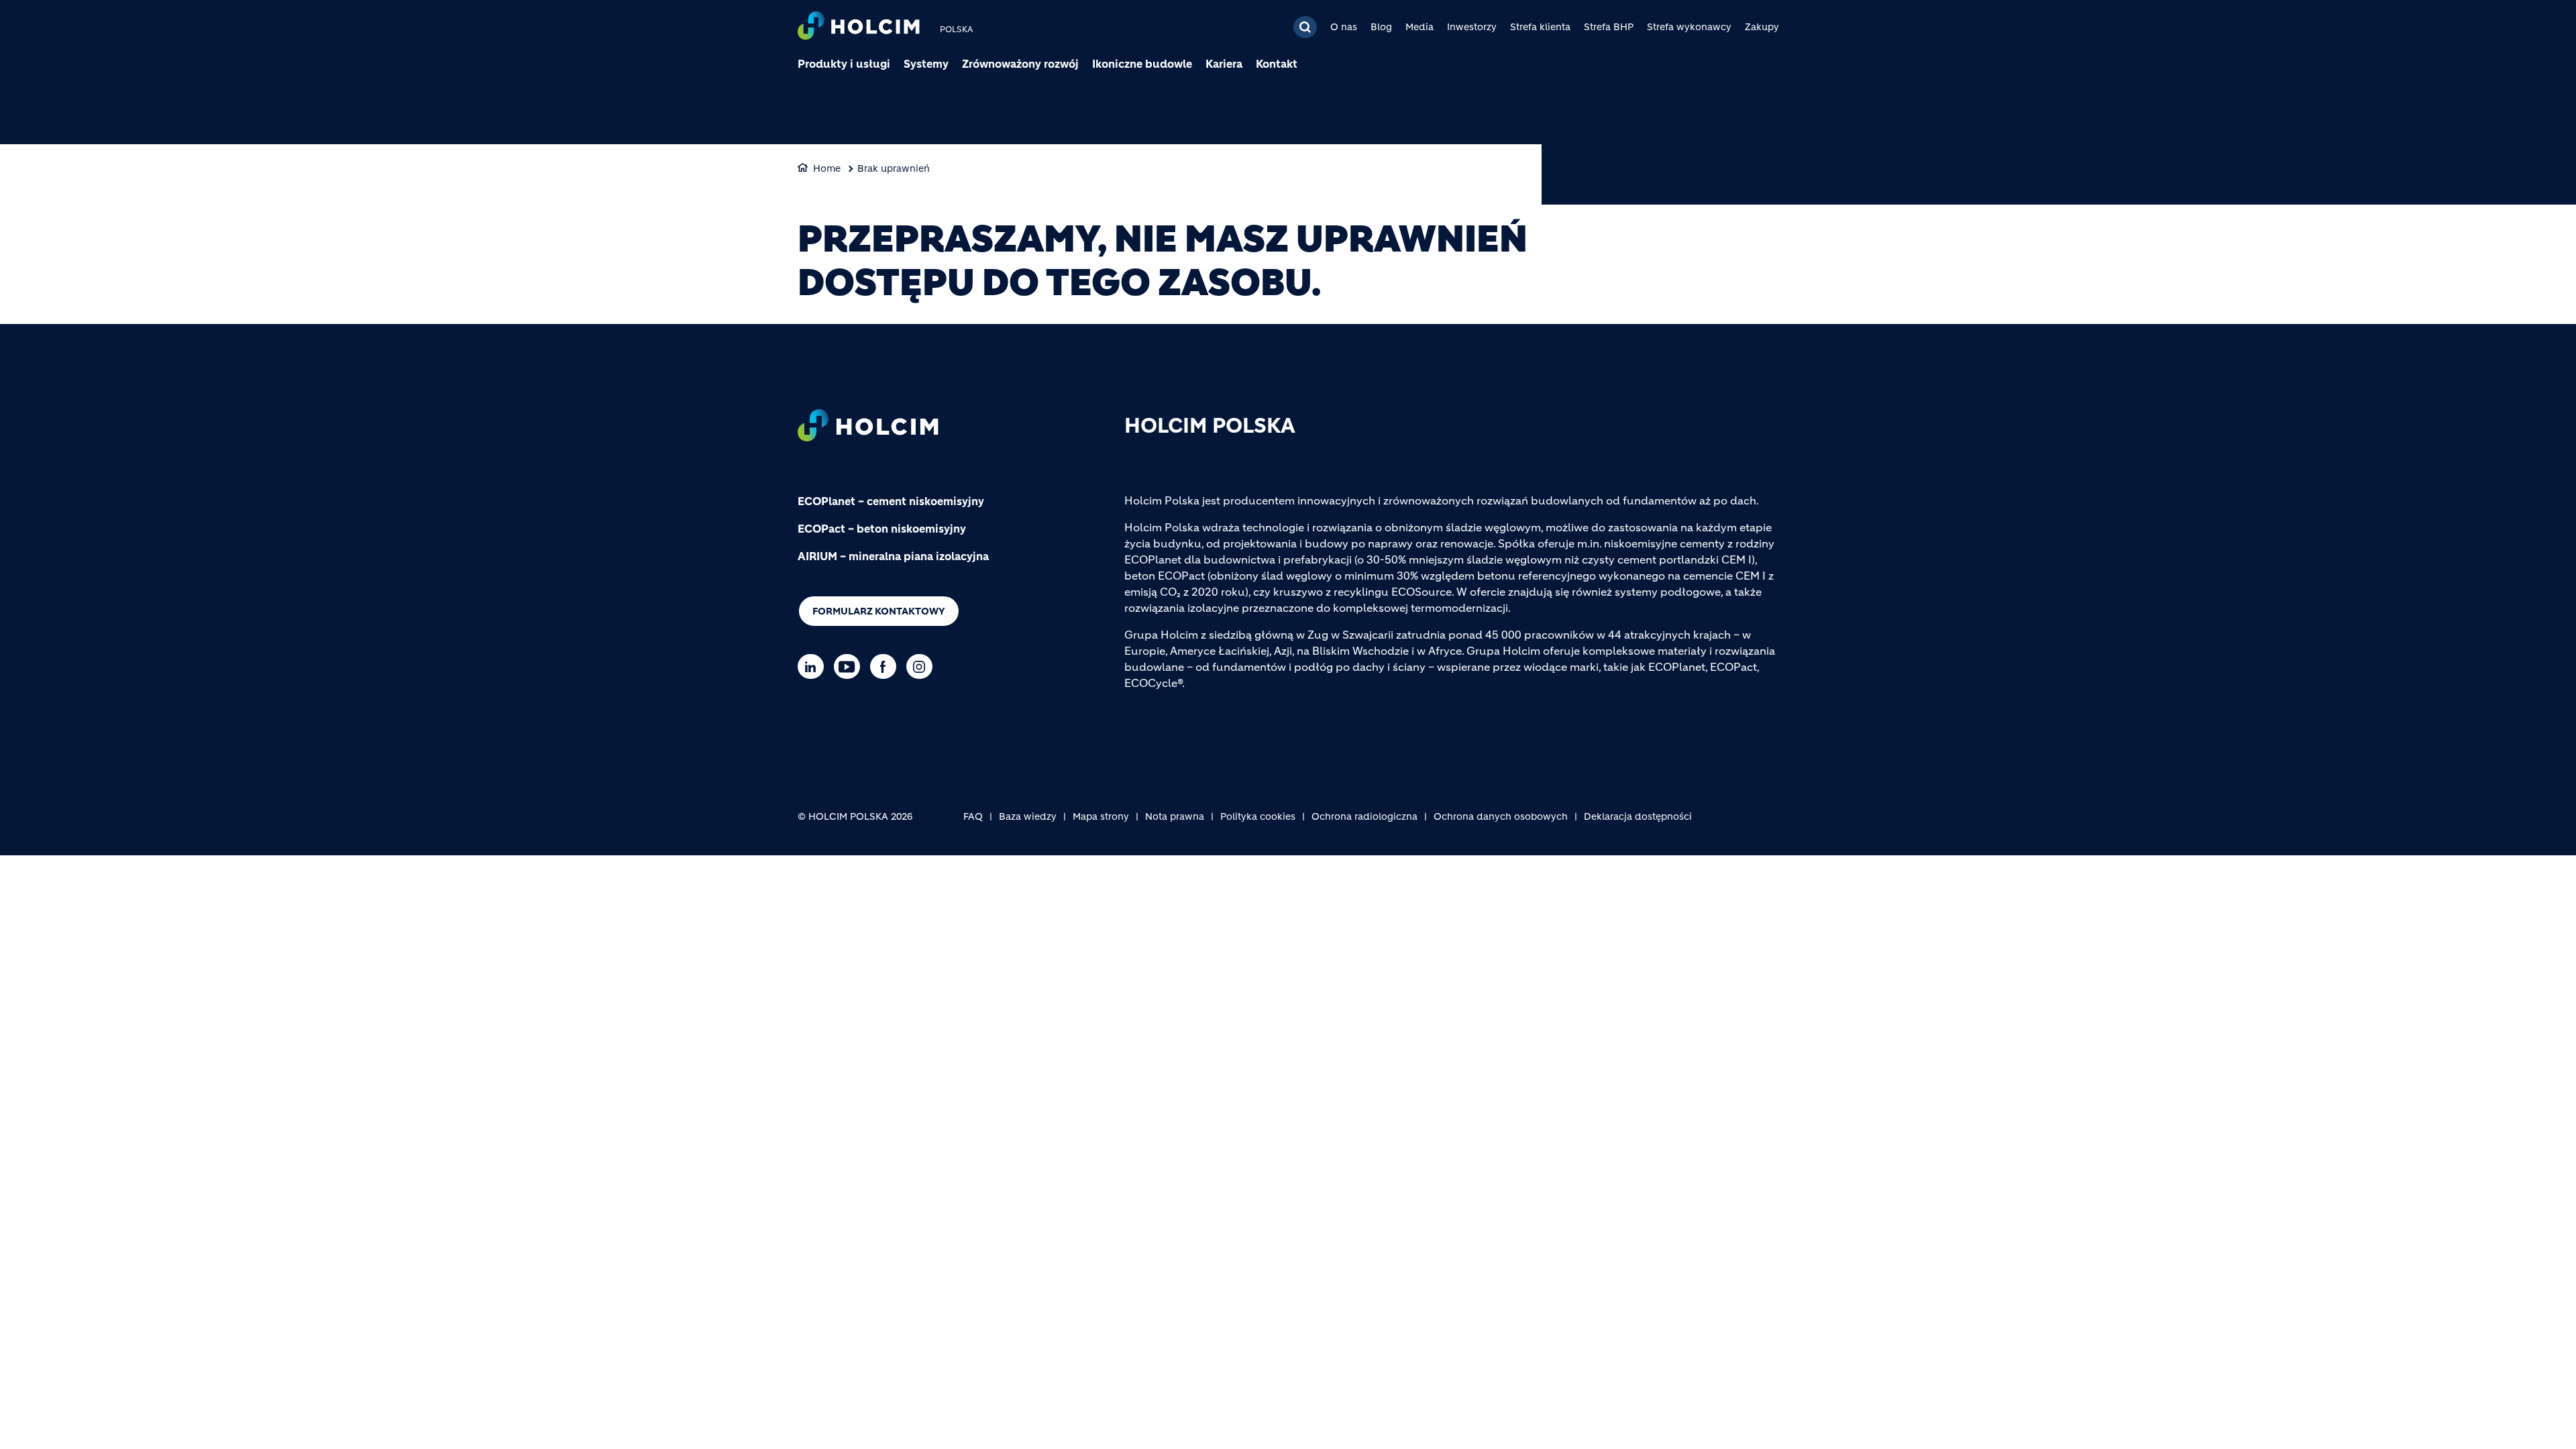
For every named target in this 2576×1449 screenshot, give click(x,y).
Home (827, 168)
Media (1419, 27)
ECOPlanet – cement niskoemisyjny (891, 501)
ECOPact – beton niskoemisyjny (882, 529)
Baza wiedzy (1028, 816)
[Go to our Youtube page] (850, 666)
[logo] (859, 27)
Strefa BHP (1609, 27)
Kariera (1224, 64)
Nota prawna (1175, 816)
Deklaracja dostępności (1638, 816)
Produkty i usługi (844, 64)
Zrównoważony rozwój (1020, 64)
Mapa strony (1101, 816)
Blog (1381, 27)
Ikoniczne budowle (1142, 64)
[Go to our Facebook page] (887, 666)
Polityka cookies (1258, 816)
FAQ (973, 816)
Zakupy (1762, 27)
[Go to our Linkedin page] (814, 666)
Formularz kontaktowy (879, 611)
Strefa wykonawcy (1689, 27)
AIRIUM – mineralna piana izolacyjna (893, 556)
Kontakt (1277, 64)
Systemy (926, 64)
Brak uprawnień (894, 168)
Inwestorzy (1472, 27)
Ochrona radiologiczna (1364, 816)
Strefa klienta (1540, 27)
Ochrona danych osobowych (1501, 816)
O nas (1344, 27)
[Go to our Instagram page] (923, 666)
